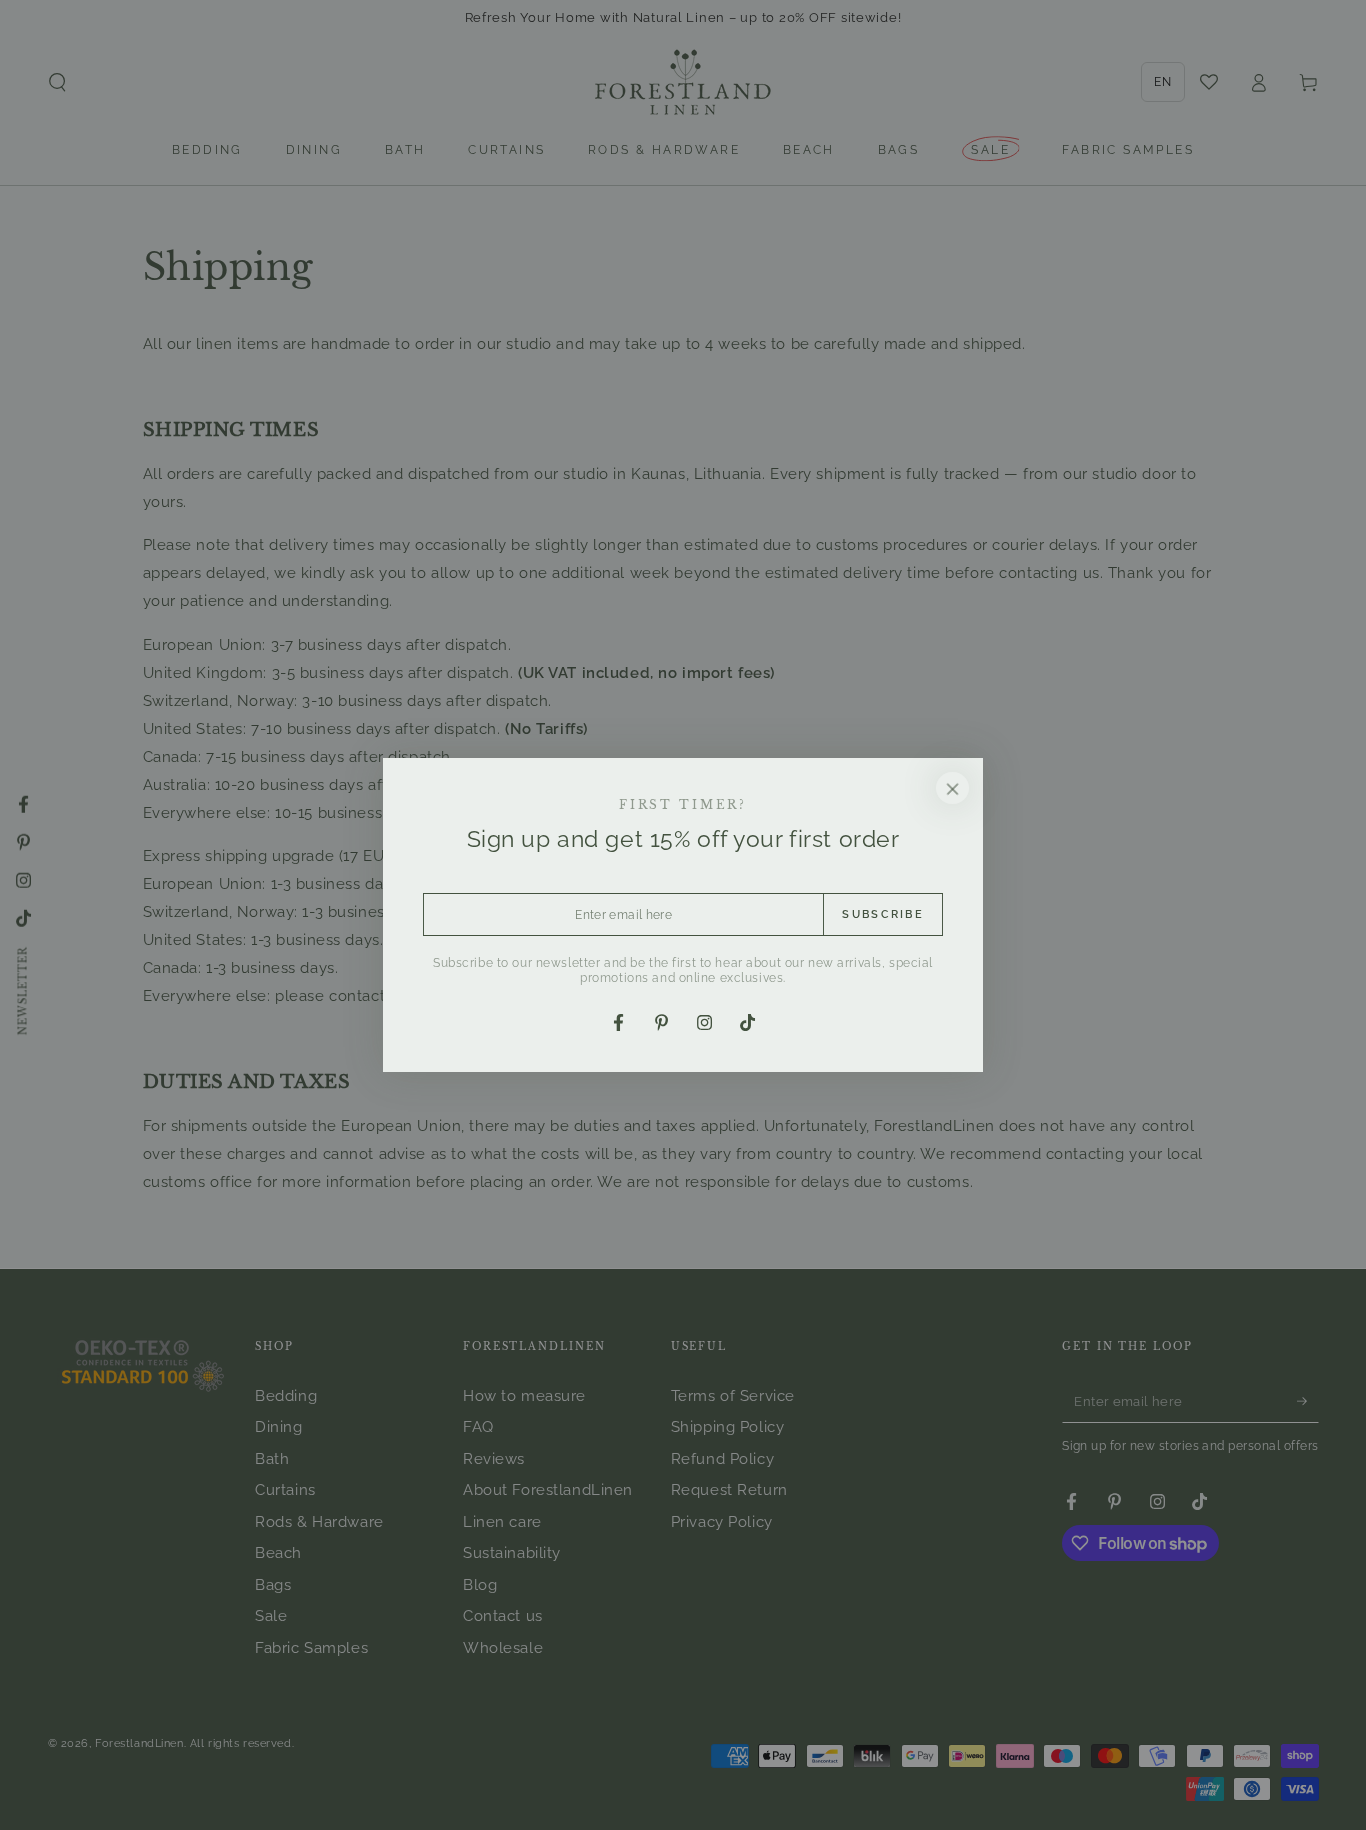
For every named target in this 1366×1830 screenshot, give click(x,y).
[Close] (953, 788)
